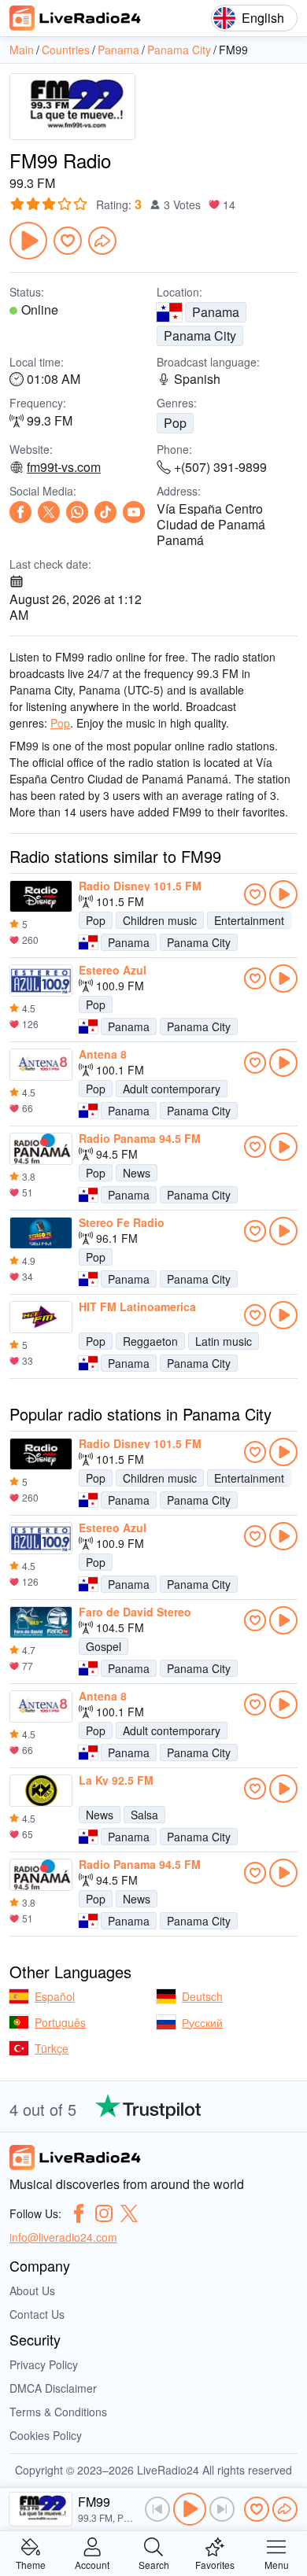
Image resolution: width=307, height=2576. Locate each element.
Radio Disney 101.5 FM (140, 886)
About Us (32, 2290)
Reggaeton (150, 1341)
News (137, 1173)
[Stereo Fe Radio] (41, 1233)
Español (55, 1996)
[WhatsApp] (77, 512)
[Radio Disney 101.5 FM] (41, 897)
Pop (175, 423)
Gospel (104, 1646)
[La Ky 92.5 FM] (41, 1791)
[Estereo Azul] (41, 981)
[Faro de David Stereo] (41, 1623)
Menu (277, 2564)
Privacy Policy (44, 2364)
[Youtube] (134, 512)
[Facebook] (20, 512)
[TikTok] (105, 512)
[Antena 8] (41, 1065)
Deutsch (202, 1996)
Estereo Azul (113, 970)
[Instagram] (104, 2213)
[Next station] (222, 2509)
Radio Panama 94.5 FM (140, 1138)
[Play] (28, 241)
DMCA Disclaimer (53, 2388)
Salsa (144, 1815)
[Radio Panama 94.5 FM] (41, 1149)
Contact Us (37, 2314)
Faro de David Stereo (135, 1612)
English (263, 18)
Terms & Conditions (58, 2412)
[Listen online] (283, 894)
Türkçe (52, 2048)
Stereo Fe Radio (122, 1222)
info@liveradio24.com (63, 2237)
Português (60, 2022)
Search (154, 2564)
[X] (49, 512)
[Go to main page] (76, 18)
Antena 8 (103, 1054)
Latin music (224, 1341)
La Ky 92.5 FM (116, 1780)
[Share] (102, 241)
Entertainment (249, 920)
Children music (160, 920)
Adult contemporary (172, 1089)
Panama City (200, 335)
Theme (31, 2564)
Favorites (215, 2564)
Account (92, 2564)
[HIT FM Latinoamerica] (41, 1317)
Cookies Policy (46, 2435)
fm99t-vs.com (64, 467)
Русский (202, 2022)
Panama (216, 312)
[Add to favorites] (68, 241)
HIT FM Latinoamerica (137, 1306)
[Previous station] (157, 2509)
